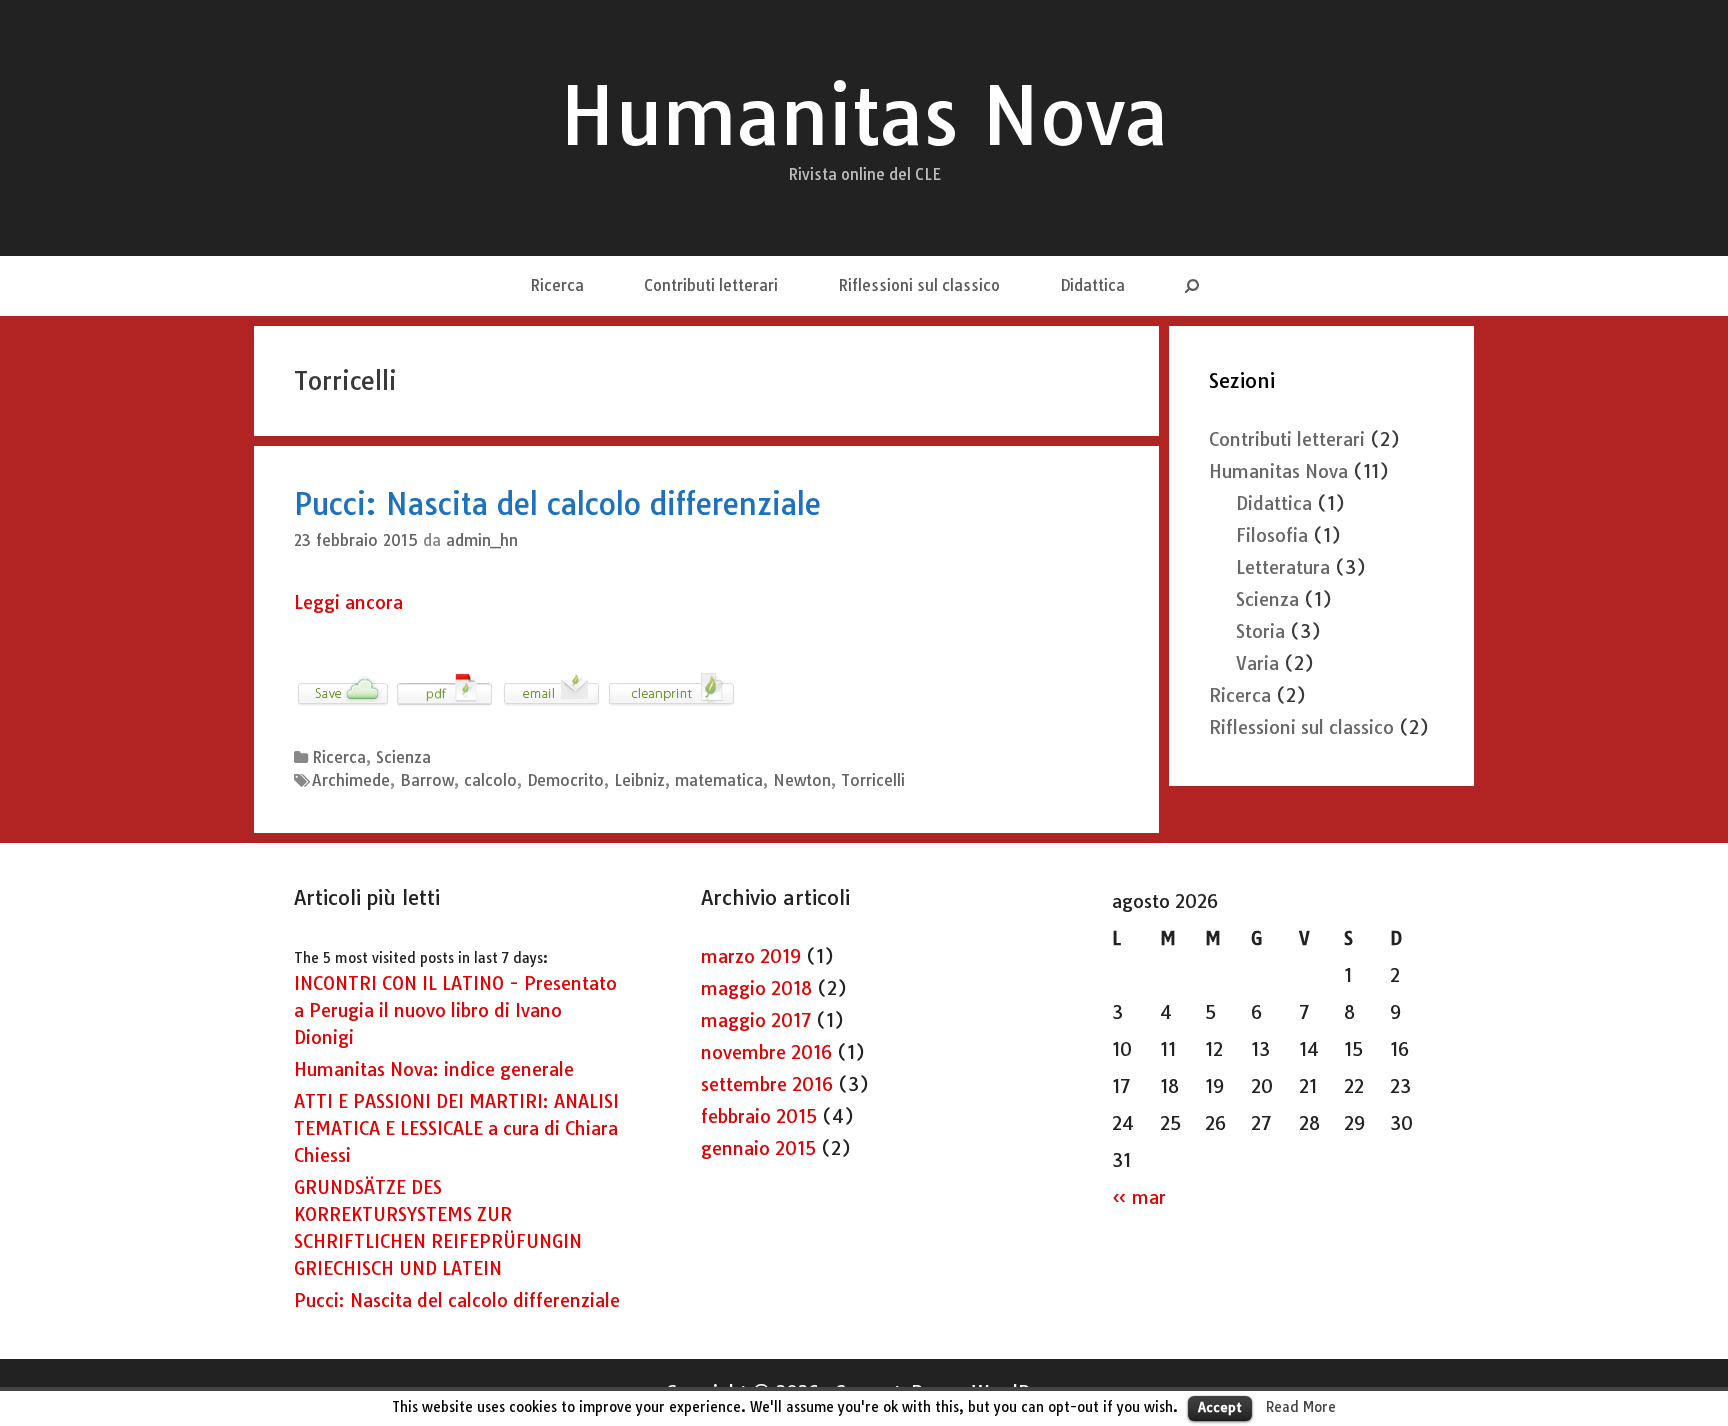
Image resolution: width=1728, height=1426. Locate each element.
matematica (719, 780)
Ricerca (557, 285)
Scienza (403, 757)
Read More (1301, 1407)
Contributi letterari (711, 285)
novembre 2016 (766, 1052)
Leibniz (639, 780)
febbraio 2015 (759, 1116)
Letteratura (1283, 567)
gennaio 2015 (758, 1148)
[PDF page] (445, 703)
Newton (802, 780)
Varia (1257, 663)
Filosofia (1272, 535)
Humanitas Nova (864, 116)
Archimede (351, 780)
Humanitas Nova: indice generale (434, 1069)
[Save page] (343, 703)
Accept (1220, 1407)
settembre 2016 (767, 1084)
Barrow (427, 780)
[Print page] (671, 703)
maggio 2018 (756, 988)
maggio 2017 (756, 1020)
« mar (1139, 1197)
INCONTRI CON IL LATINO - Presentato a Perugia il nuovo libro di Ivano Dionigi (455, 1010)
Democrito (565, 780)
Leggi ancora (348, 602)
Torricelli (873, 780)
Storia (1260, 631)
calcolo (490, 780)
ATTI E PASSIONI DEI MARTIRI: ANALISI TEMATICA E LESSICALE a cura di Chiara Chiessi (456, 1128)
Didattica (1092, 285)
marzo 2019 (751, 956)
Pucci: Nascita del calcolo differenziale (557, 504)
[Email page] (551, 703)
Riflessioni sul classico (919, 285)
